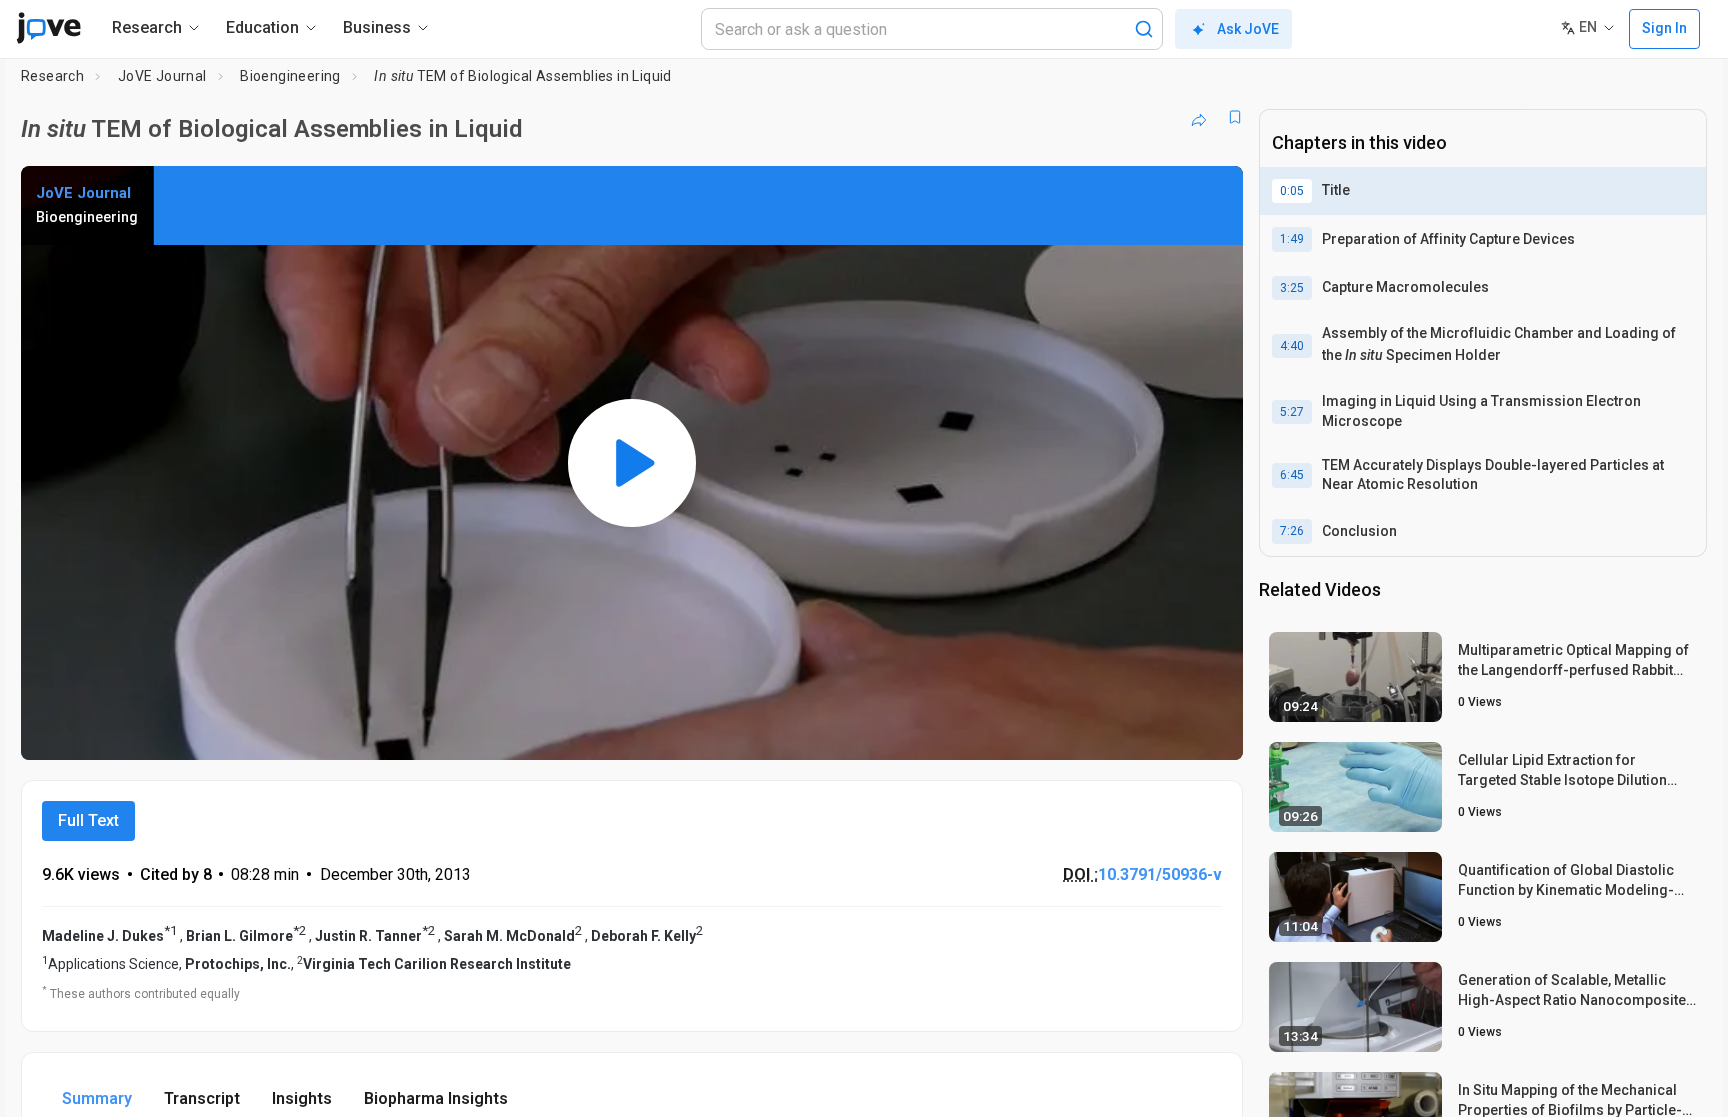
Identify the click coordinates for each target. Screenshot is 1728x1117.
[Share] (1199, 117)
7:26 (1292, 531)
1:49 (1292, 239)
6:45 (1292, 475)
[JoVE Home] (48, 28)
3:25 (1292, 288)
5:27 (1292, 412)
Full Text (88, 820)
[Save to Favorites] (1235, 117)
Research (52, 76)
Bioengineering (290, 76)
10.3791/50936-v (1160, 874)
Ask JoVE (1248, 29)
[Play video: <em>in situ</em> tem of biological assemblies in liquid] (632, 463)
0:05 (1292, 191)
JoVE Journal (162, 76)
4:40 (1292, 346)
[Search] (1144, 29)
